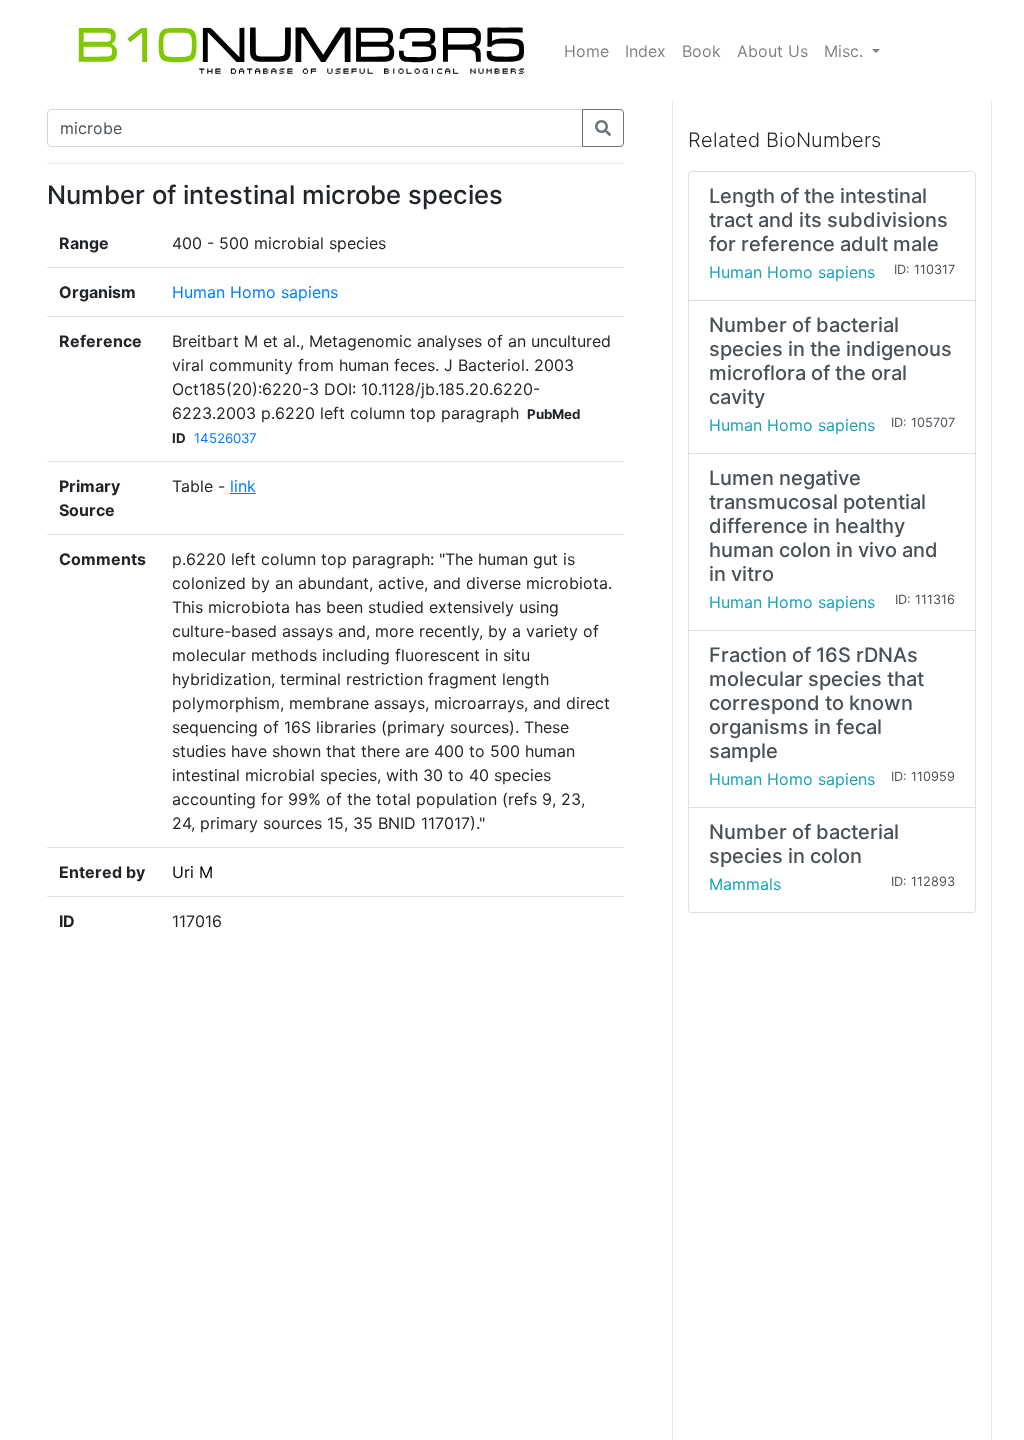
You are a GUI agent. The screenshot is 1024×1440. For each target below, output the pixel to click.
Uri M (192, 872)
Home (586, 51)
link (243, 486)
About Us (772, 51)
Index (645, 51)
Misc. (846, 51)
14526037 (225, 438)
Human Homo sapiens (255, 292)
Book (701, 51)
